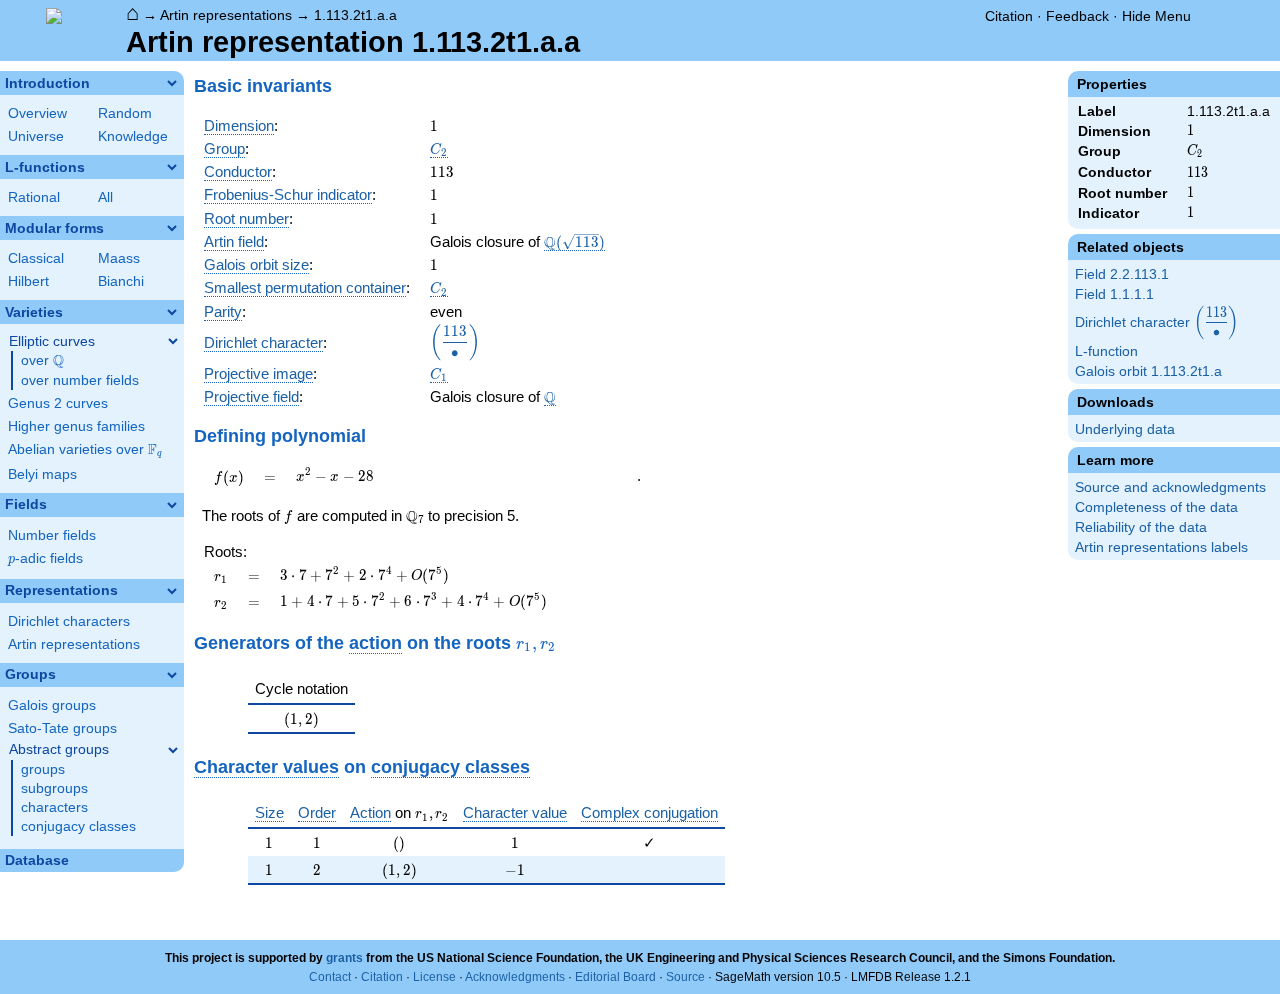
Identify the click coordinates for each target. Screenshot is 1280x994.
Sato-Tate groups (62, 728)
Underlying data (1125, 429)
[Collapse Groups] (172, 675)
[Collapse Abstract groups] (173, 750)
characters (54, 807)
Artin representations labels (1161, 547)
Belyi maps (42, 474)
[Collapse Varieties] (172, 312)
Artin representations (226, 15)
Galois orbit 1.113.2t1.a (1148, 371)
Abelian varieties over (85, 450)
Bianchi (121, 281)
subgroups (54, 788)
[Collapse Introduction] (172, 83)
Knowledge (133, 136)
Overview (37, 113)
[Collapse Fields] (172, 505)
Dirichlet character (1156, 323)
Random (125, 113)
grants (344, 958)
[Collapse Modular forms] (172, 228)
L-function (1106, 351)
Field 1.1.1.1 (1114, 294)
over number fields (80, 380)
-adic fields (45, 558)
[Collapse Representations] (172, 591)
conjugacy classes (78, 826)
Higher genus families (76, 426)
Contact (330, 977)
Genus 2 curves (58, 403)
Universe (36, 136)
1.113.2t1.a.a (355, 15)
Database (37, 860)
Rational (34, 197)
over (42, 361)
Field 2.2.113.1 (1122, 274)
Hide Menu (1156, 16)
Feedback (1077, 16)
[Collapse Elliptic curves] (173, 341)
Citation (1009, 16)
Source (685, 977)
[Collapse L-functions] (172, 167)
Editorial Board (615, 977)
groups (43, 769)
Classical (36, 258)
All (105, 197)
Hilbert (28, 281)
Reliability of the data (1141, 527)
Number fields (52, 535)
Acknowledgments (515, 977)
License (434, 977)
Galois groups (52, 705)
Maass (119, 258)
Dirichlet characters (69, 621)
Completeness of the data (1156, 507)
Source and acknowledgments (1170, 487)
